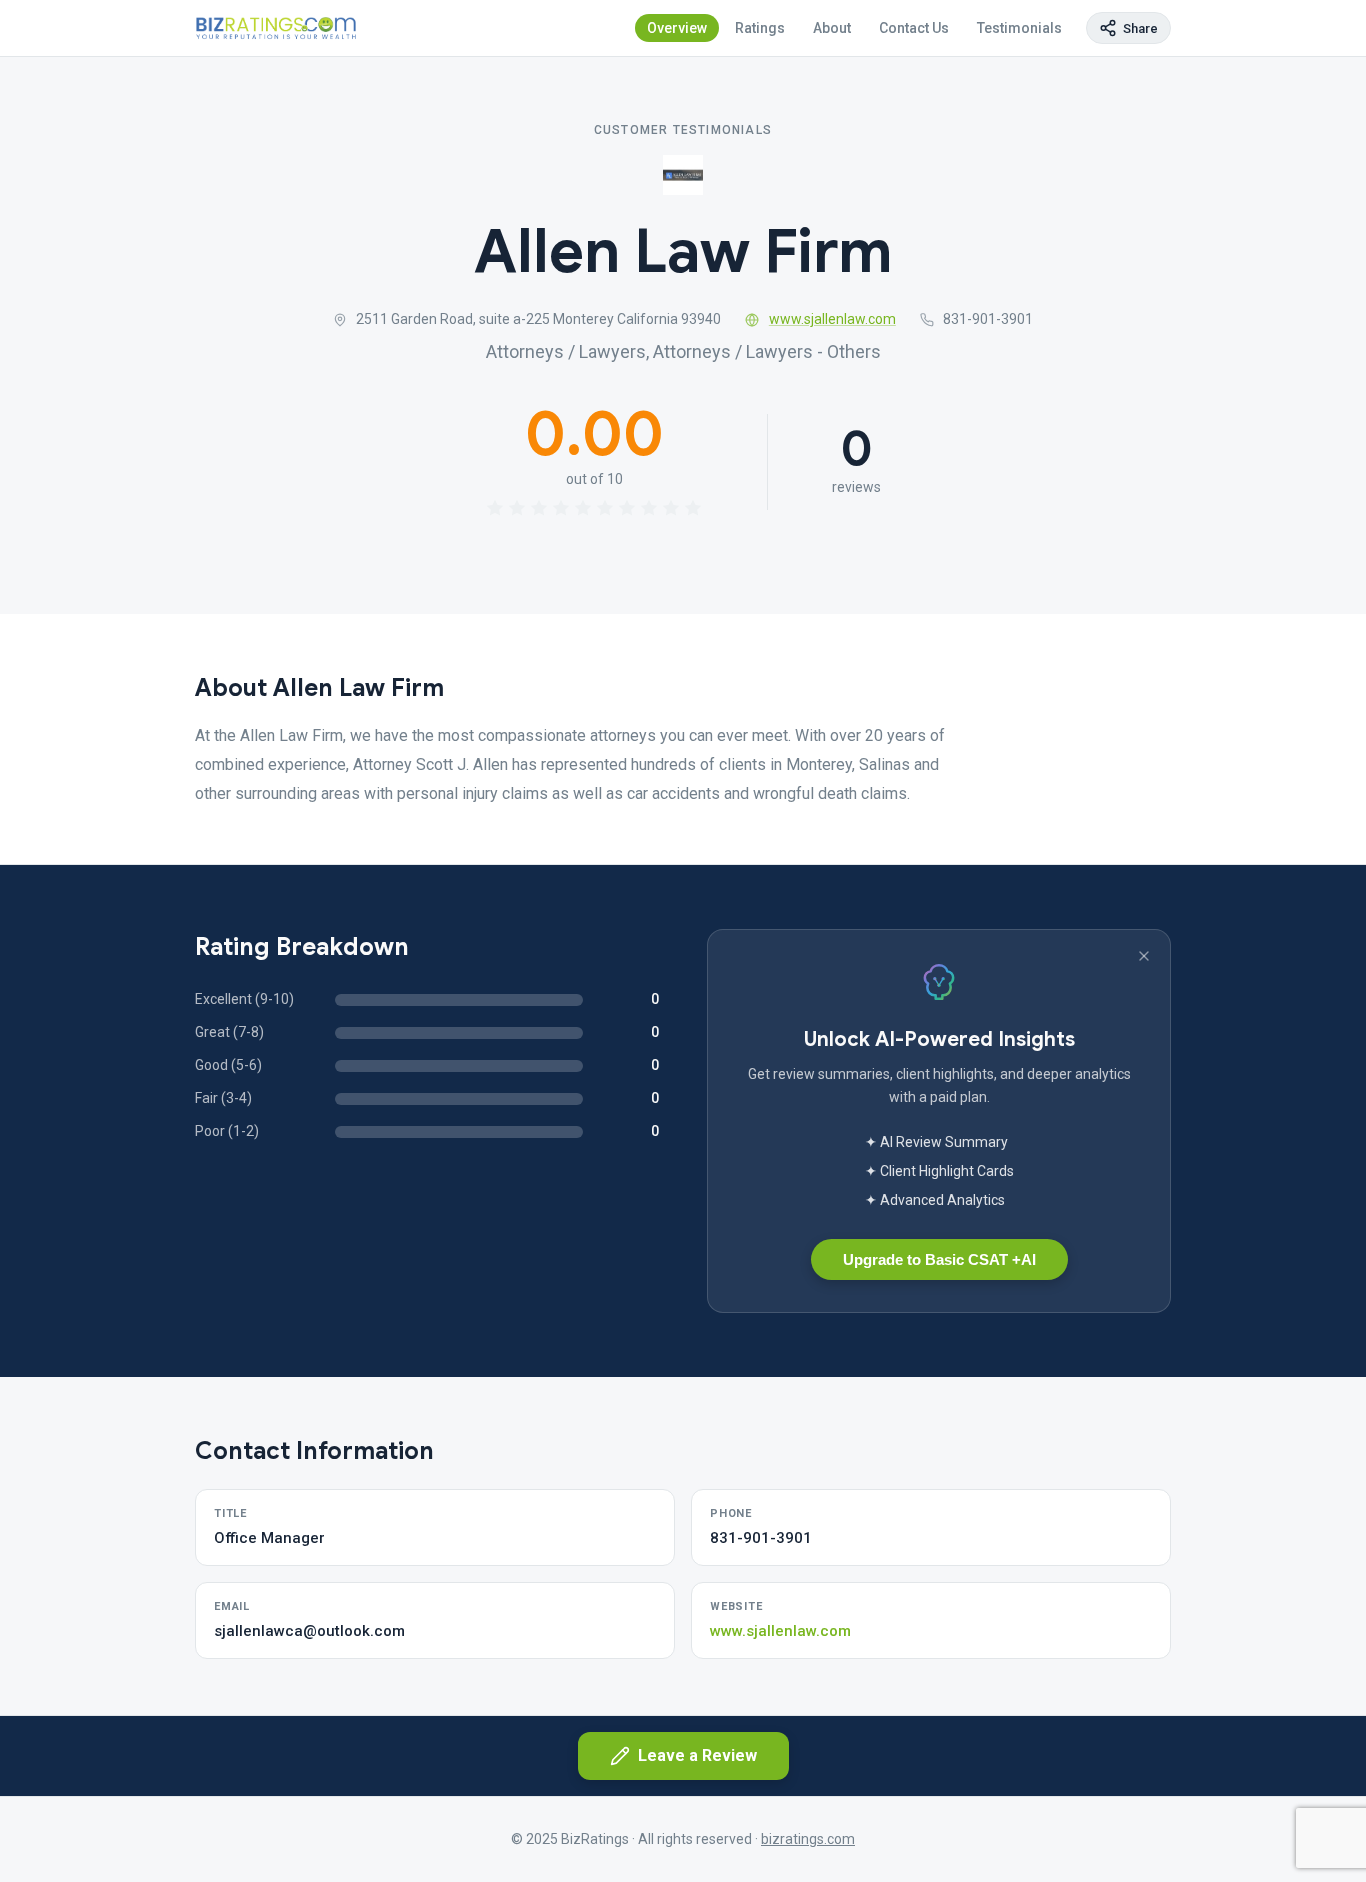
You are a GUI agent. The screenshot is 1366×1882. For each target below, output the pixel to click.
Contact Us (914, 28)
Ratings (760, 28)
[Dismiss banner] (1144, 956)
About (832, 28)
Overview (677, 28)
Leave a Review (697, 1755)
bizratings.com (808, 1839)
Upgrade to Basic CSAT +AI (939, 1259)
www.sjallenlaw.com (832, 319)
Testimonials (1019, 28)
